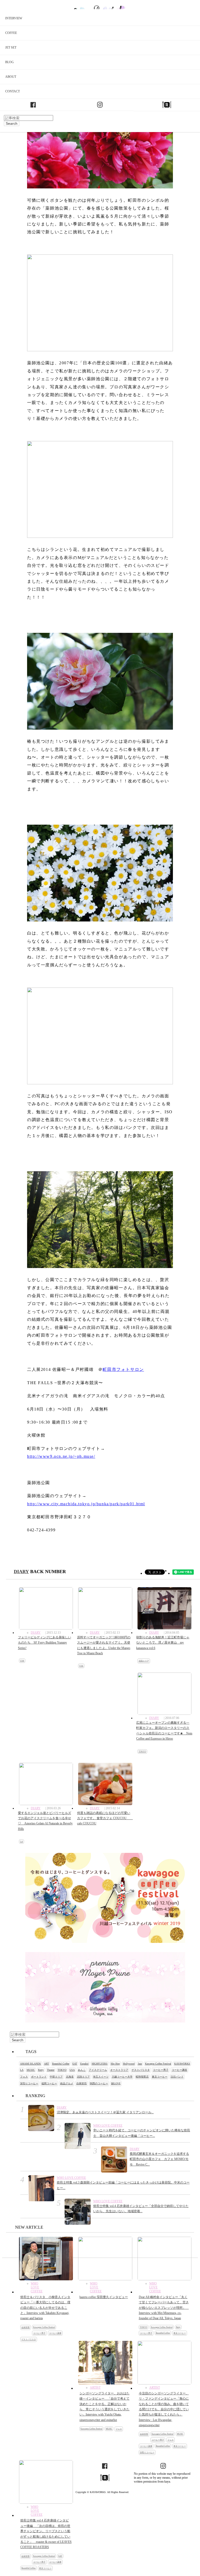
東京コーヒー (160, 2077)
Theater (51, 2070)
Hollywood (129, 2064)
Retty (41, 2070)
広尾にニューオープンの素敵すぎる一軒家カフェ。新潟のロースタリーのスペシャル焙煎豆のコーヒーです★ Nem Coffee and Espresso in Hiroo (164, 1731)
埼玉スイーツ (101, 2077)
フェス (24, 2077)
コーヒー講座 (179, 2070)
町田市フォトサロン (123, 1369)
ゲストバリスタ (141, 2070)
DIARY (21, 1572)
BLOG (10, 62)
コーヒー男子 (161, 2070)
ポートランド (39, 2077)
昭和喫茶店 (142, 2077)
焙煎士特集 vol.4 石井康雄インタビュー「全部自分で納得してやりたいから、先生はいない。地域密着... (141, 2209)
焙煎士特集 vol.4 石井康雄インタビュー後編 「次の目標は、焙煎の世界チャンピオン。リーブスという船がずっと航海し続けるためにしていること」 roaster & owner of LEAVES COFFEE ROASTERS (46, 2534)
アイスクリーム (98, 2070)
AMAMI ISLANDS (30, 2064)
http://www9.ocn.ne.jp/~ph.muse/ (61, 1456)
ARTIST (92, 2388)
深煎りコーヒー (29, 2083)
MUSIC (31, 2070)
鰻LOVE (116, 2083)
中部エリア (56, 2077)
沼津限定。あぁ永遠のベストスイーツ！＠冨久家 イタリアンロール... (105, 2112)
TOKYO (142, 1751)
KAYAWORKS (182, 2064)
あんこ (82, 2070)
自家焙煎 (82, 2083)
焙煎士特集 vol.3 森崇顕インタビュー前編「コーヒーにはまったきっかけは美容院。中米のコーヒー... (123, 2185)
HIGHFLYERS (100, 2064)
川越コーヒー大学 (122, 2077)
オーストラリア (119, 2070)
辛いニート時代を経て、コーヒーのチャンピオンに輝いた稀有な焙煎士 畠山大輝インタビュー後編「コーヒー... (142, 2133)
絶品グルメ (67, 2083)
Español (84, 2064)
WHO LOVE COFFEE (108, 2126)
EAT (75, 2064)
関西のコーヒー (99, 2083)
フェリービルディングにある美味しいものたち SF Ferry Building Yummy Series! (45, 1643)
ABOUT (11, 77)
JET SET (11, 47)
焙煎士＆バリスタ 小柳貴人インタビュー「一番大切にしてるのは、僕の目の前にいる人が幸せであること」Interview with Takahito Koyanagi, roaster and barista (45, 2308)
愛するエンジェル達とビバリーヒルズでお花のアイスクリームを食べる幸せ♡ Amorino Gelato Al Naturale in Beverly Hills (45, 1821)
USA (22, 1661)
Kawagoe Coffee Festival (158, 2064)
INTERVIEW (14, 18)
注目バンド (177, 2077)
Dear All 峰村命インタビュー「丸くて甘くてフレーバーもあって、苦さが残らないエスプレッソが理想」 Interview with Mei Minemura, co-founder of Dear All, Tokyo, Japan (164, 2308)
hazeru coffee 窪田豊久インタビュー (104, 2297)
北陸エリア (144, 1661)
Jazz (140, 2064)
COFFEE (11, 33)
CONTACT (12, 91)
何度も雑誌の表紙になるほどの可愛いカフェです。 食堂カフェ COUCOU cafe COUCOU (105, 1818)
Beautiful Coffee (61, 2064)
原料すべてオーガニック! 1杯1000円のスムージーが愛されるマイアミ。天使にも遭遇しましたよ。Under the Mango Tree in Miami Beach (104, 1645)
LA (21, 1842)
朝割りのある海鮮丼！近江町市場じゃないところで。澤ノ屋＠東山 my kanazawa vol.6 (163, 1643)
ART (46, 2064)
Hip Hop (115, 2064)
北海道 (70, 2077)
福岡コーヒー (49, 2083)
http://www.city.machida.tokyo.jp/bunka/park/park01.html (86, 1504)
